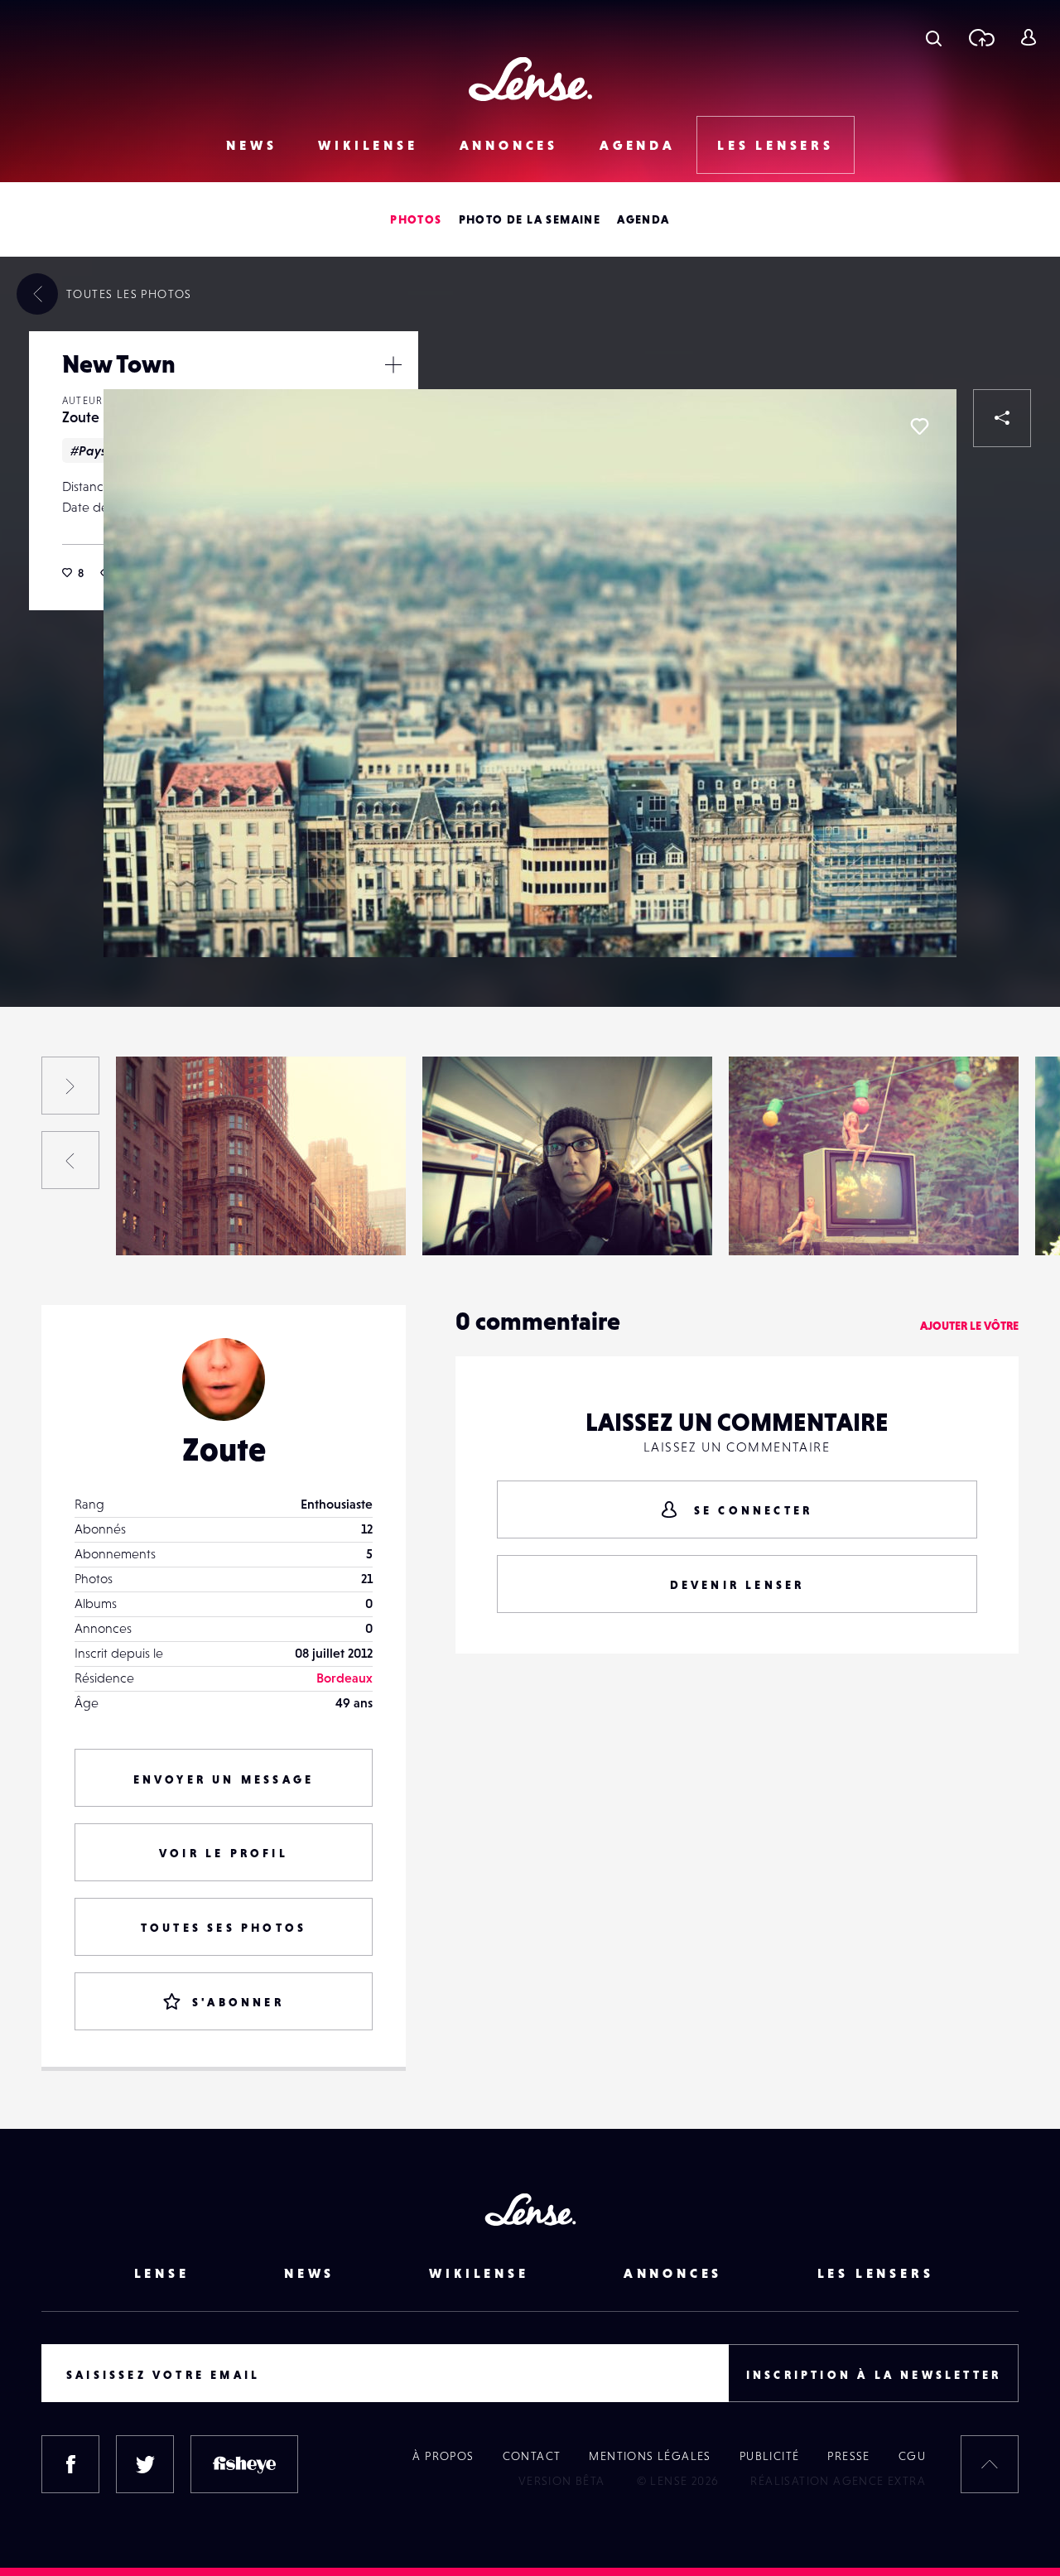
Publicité (770, 2456)
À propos (443, 2456)
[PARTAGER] (1002, 418)
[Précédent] (70, 1160)
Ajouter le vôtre (969, 1326)
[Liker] (919, 426)
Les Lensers (776, 145)
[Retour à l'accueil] (530, 79)
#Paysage (100, 450)
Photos (416, 219)
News (251, 145)
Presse (848, 2456)
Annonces (509, 145)
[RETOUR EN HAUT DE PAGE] (990, 2464)
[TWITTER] (145, 2464)
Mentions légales (650, 2456)
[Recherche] (934, 37)
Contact (532, 2456)
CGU (912, 2456)
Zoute (81, 417)
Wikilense (368, 145)
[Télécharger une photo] (981, 37)
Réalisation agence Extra (838, 2481)
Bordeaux (344, 1678)
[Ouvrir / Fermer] (393, 364)
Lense (162, 2273)
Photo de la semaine (530, 219)
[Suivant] (70, 1086)
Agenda (638, 145)
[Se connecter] (1028, 37)
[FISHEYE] (244, 2464)
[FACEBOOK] (70, 2464)
